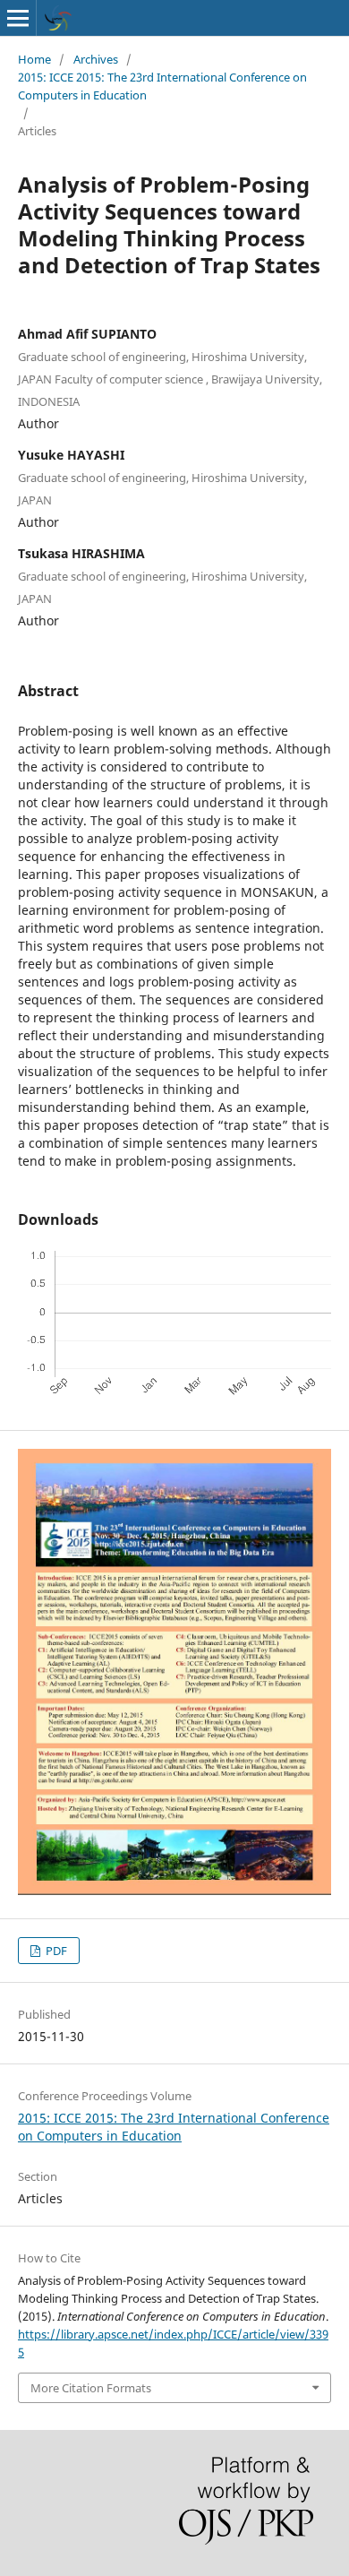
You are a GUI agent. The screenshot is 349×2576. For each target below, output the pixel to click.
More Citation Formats (91, 2388)
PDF (55, 1951)
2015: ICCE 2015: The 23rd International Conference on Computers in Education (162, 86)
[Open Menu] (18, 18)
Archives (96, 59)
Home (34, 59)
